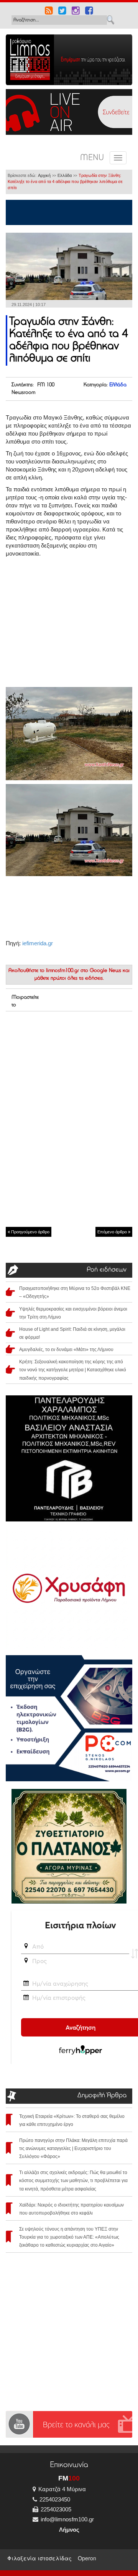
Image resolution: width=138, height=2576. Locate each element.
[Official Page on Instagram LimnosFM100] (76, 11)
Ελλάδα (65, 175)
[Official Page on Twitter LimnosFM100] (62, 11)
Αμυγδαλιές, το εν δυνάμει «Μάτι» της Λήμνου (66, 1350)
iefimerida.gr (38, 943)
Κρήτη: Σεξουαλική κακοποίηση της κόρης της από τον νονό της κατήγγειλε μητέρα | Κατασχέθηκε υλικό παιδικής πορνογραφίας (73, 1370)
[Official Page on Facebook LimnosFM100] (89, 11)
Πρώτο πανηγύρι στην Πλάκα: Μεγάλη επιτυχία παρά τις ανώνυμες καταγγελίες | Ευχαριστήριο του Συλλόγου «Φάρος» (73, 2148)
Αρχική (44, 175)
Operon (87, 2558)
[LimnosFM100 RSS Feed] (49, 11)
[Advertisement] (69, 1065)
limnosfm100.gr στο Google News (84, 971)
